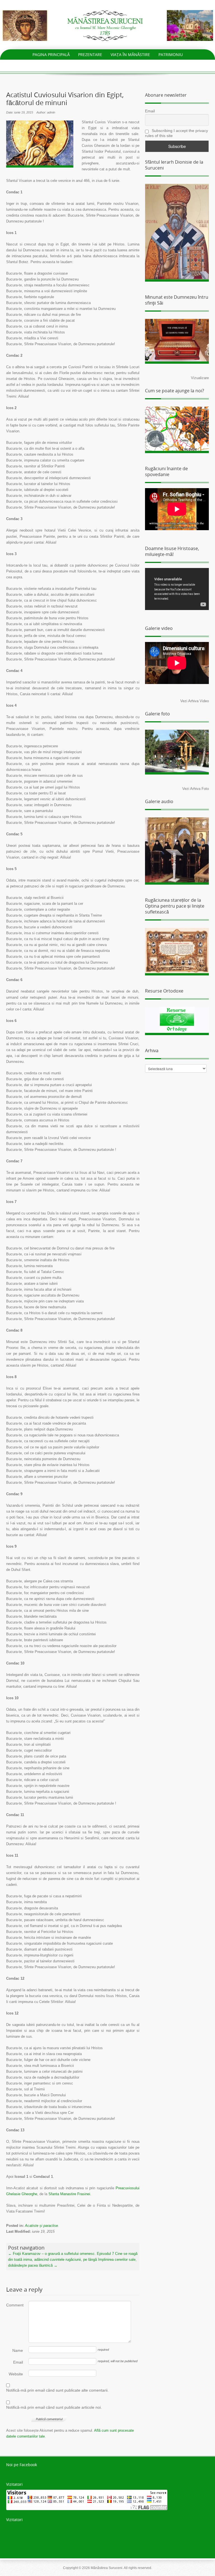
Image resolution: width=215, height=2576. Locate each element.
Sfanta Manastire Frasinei (69, 2194)
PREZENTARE (90, 55)
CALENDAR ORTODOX (116, 65)
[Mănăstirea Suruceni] (107, 25)
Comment (15, 2305)
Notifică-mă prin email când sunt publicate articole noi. (54, 2407)
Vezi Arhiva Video (195, 701)
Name (18, 2350)
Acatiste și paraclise (41, 2226)
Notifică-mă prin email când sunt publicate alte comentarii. (57, 2390)
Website (16, 2374)
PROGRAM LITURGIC (69, 65)
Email (18, 2362)
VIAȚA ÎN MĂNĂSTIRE (130, 55)
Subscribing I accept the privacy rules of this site (177, 133)
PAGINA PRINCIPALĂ (51, 55)
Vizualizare (200, 378)
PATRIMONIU (171, 55)
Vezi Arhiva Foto (196, 789)
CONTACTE (155, 65)
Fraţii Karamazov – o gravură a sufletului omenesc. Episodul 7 (61, 2254)
